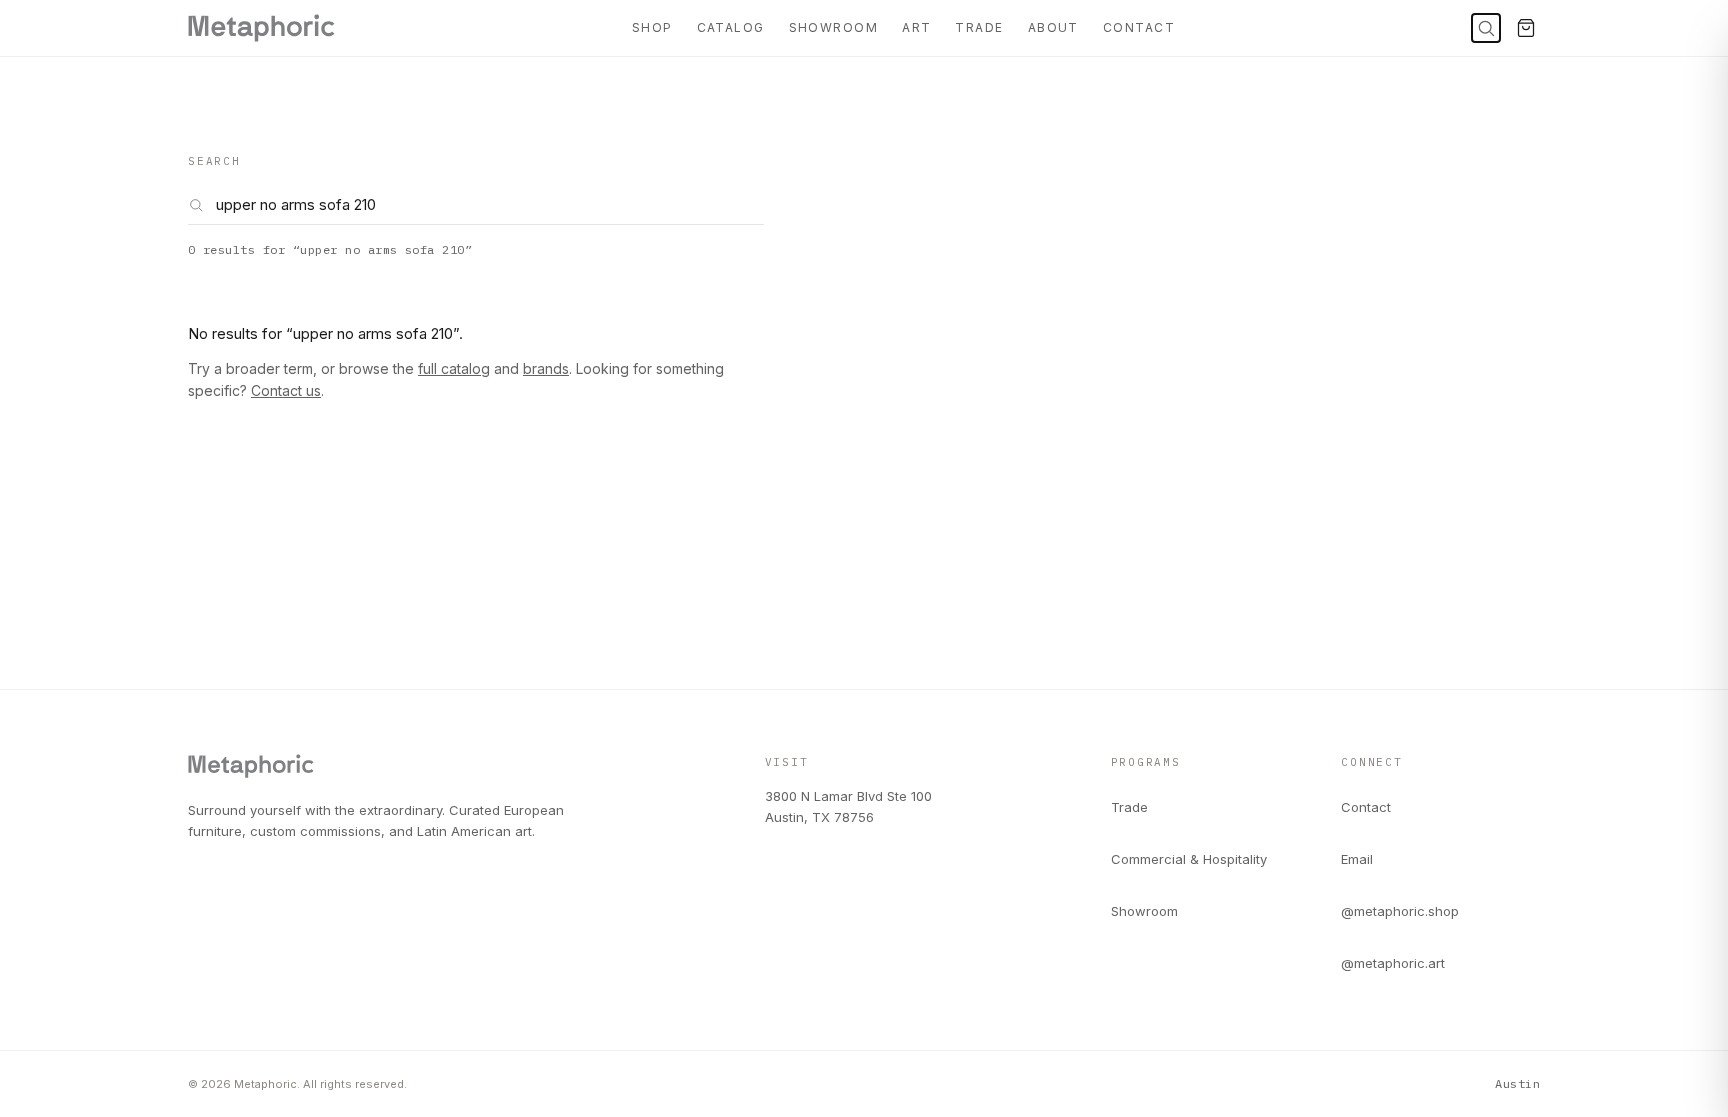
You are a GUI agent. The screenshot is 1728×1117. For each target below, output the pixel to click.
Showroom (834, 27)
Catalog (731, 27)
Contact (1139, 27)
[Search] (1486, 28)
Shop (652, 27)
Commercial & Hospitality (1189, 859)
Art (916, 27)
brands (546, 368)
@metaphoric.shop (1400, 911)
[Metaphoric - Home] (261, 28)
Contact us (286, 390)
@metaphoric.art (1393, 963)
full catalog (454, 368)
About (1053, 27)
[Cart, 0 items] (1526, 28)
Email (1357, 859)
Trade (979, 27)
